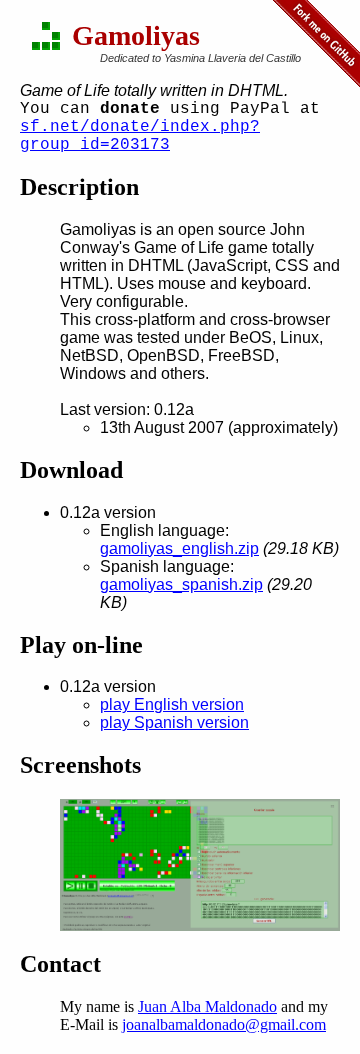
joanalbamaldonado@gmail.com (224, 1024)
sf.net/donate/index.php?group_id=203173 (140, 136)
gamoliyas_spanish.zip (181, 584)
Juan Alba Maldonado (207, 1006)
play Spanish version (174, 722)
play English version (172, 704)
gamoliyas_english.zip (179, 548)
